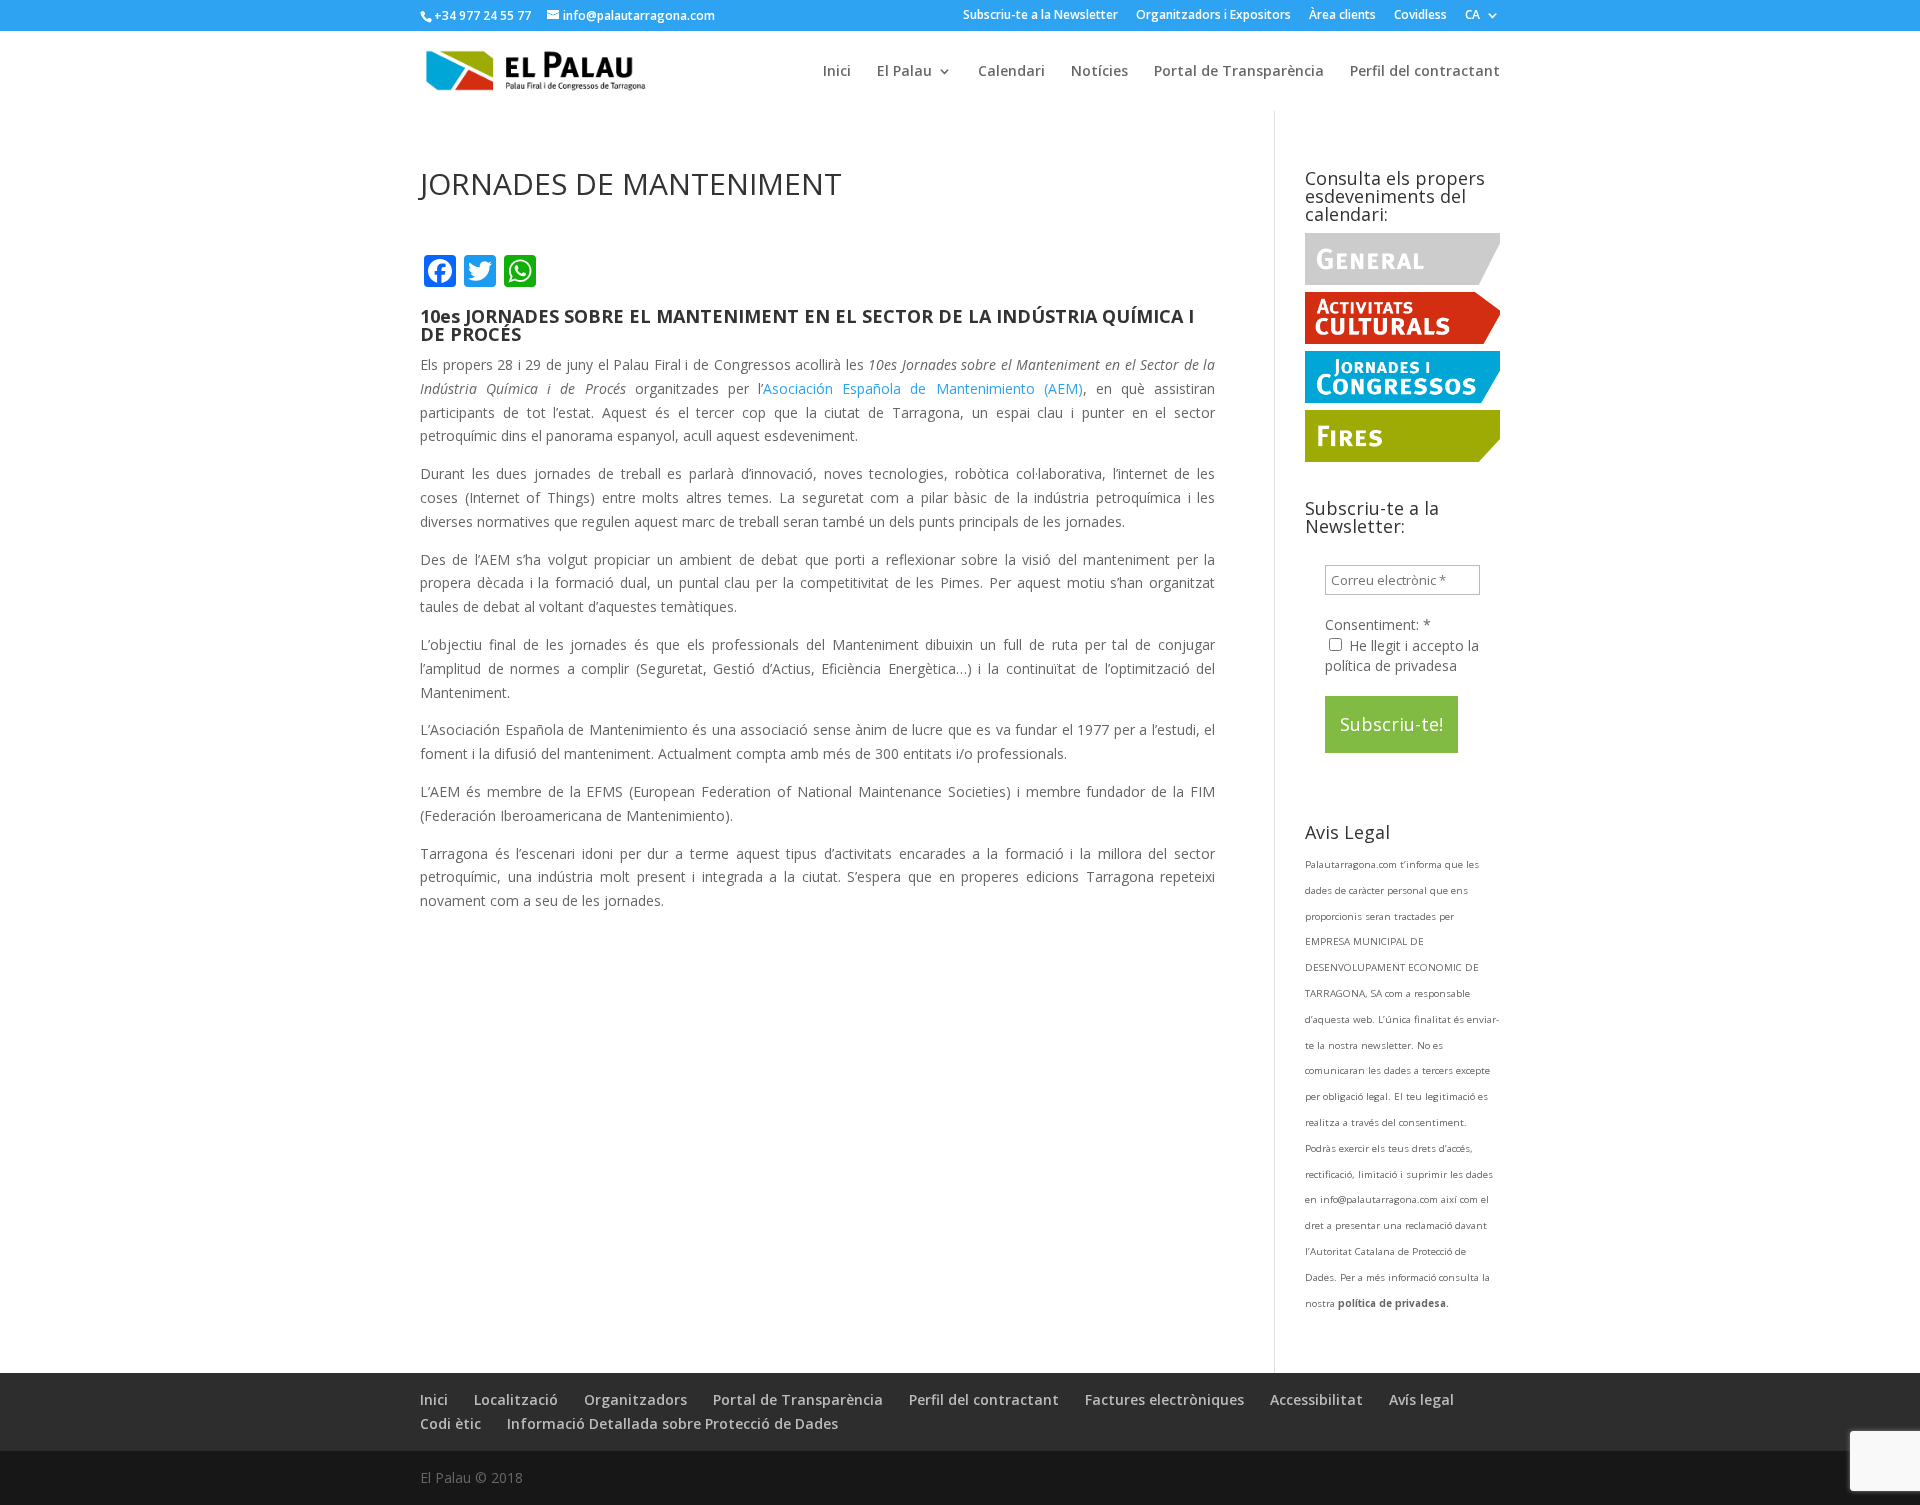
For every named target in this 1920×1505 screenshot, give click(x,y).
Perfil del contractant (1425, 72)
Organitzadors (635, 1399)
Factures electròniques (1164, 1399)
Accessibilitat (1316, 1399)
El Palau (904, 72)
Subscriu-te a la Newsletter (1040, 16)
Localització (516, 1399)
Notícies (1099, 72)
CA (1472, 16)
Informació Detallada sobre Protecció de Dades (672, 1423)
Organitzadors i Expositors (1213, 16)
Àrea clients (1342, 16)
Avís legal (1421, 1399)
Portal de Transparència (1239, 72)
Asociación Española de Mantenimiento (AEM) (923, 388)
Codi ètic (450, 1423)
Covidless (1420, 16)
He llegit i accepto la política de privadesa (1402, 655)
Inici (837, 72)
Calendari (1011, 72)
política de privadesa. (1393, 1303)
